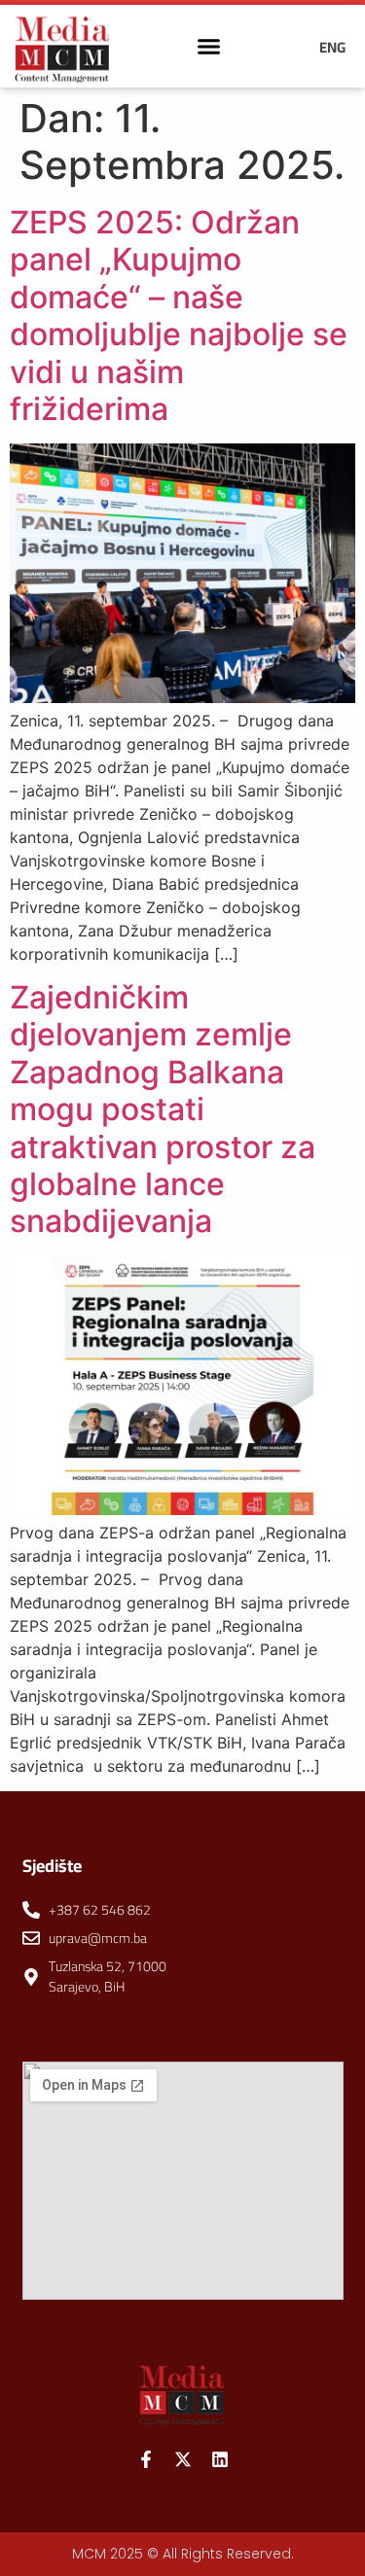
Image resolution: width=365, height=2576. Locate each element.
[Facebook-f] (146, 2459)
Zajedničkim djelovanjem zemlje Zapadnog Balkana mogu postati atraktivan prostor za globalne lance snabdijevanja (163, 1109)
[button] (208, 47)
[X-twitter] (183, 2459)
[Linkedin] (220, 2459)
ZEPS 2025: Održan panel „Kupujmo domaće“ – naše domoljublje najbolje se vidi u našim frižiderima (179, 316)
